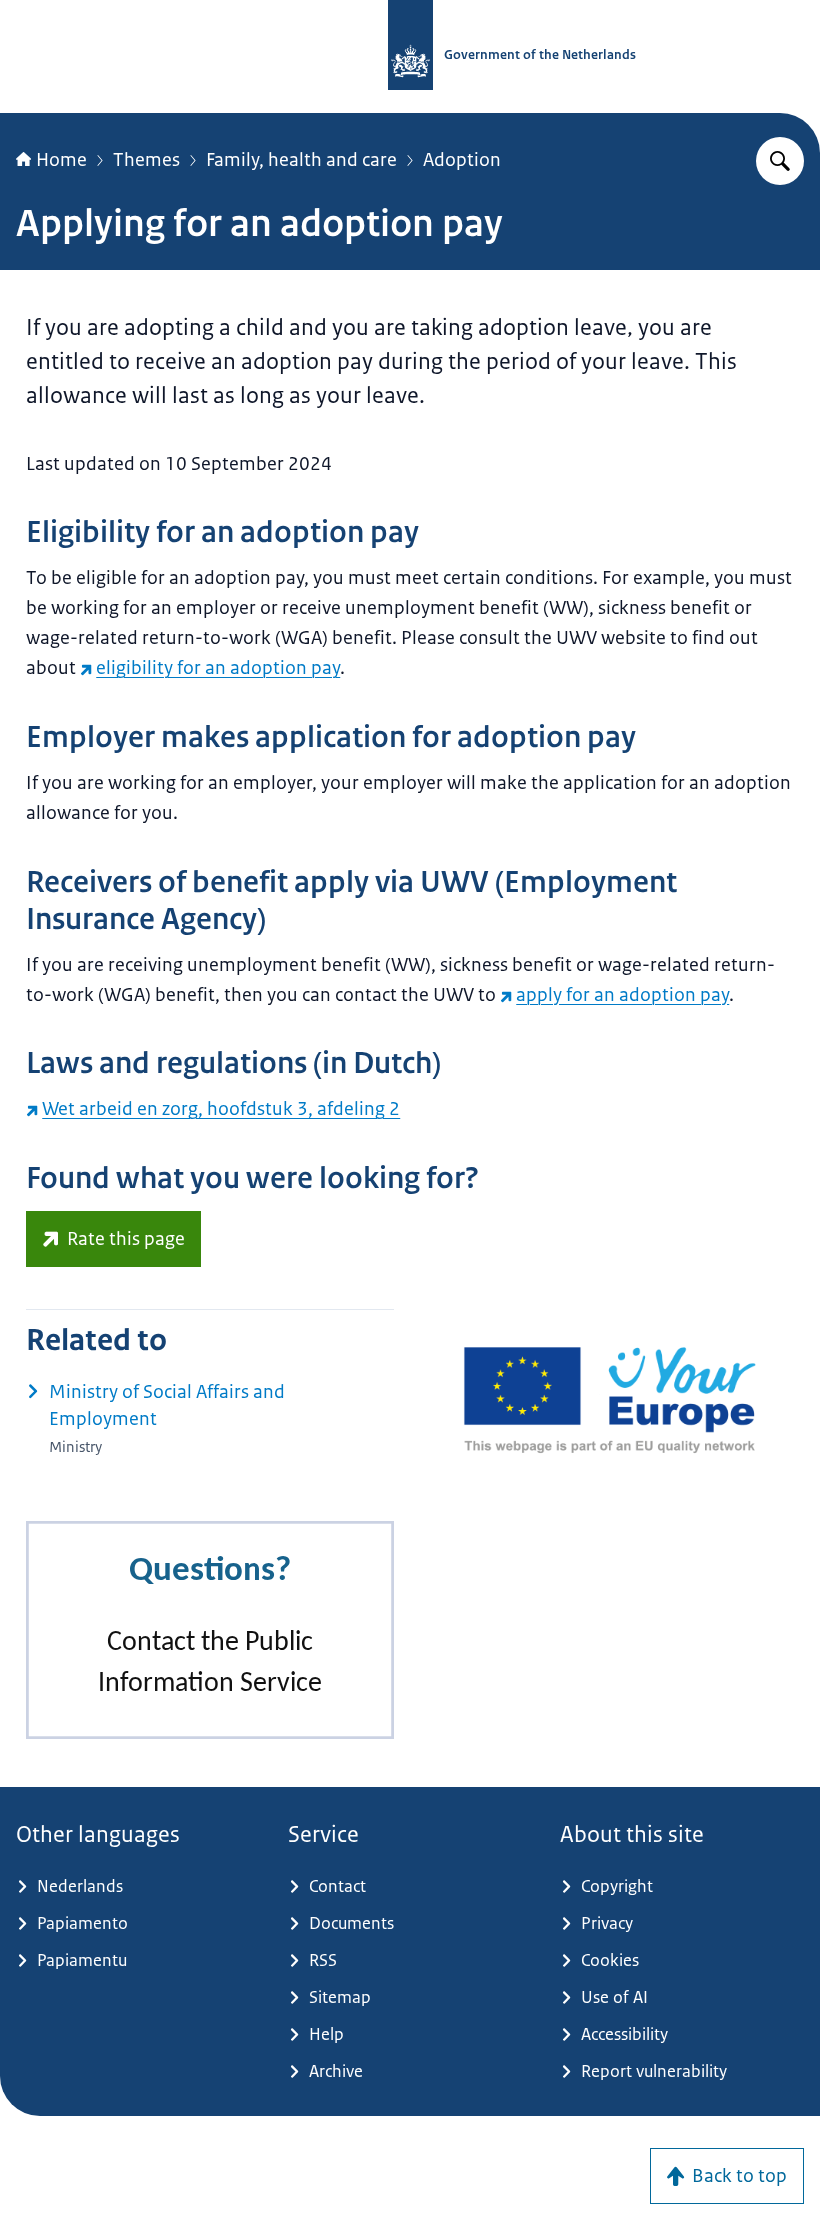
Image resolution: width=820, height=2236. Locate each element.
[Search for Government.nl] (780, 161)
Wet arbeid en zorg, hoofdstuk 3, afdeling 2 (221, 1109)
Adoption (462, 160)
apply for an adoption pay (622, 995)
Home (61, 160)
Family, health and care (301, 160)
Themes (146, 160)
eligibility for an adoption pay (218, 668)
